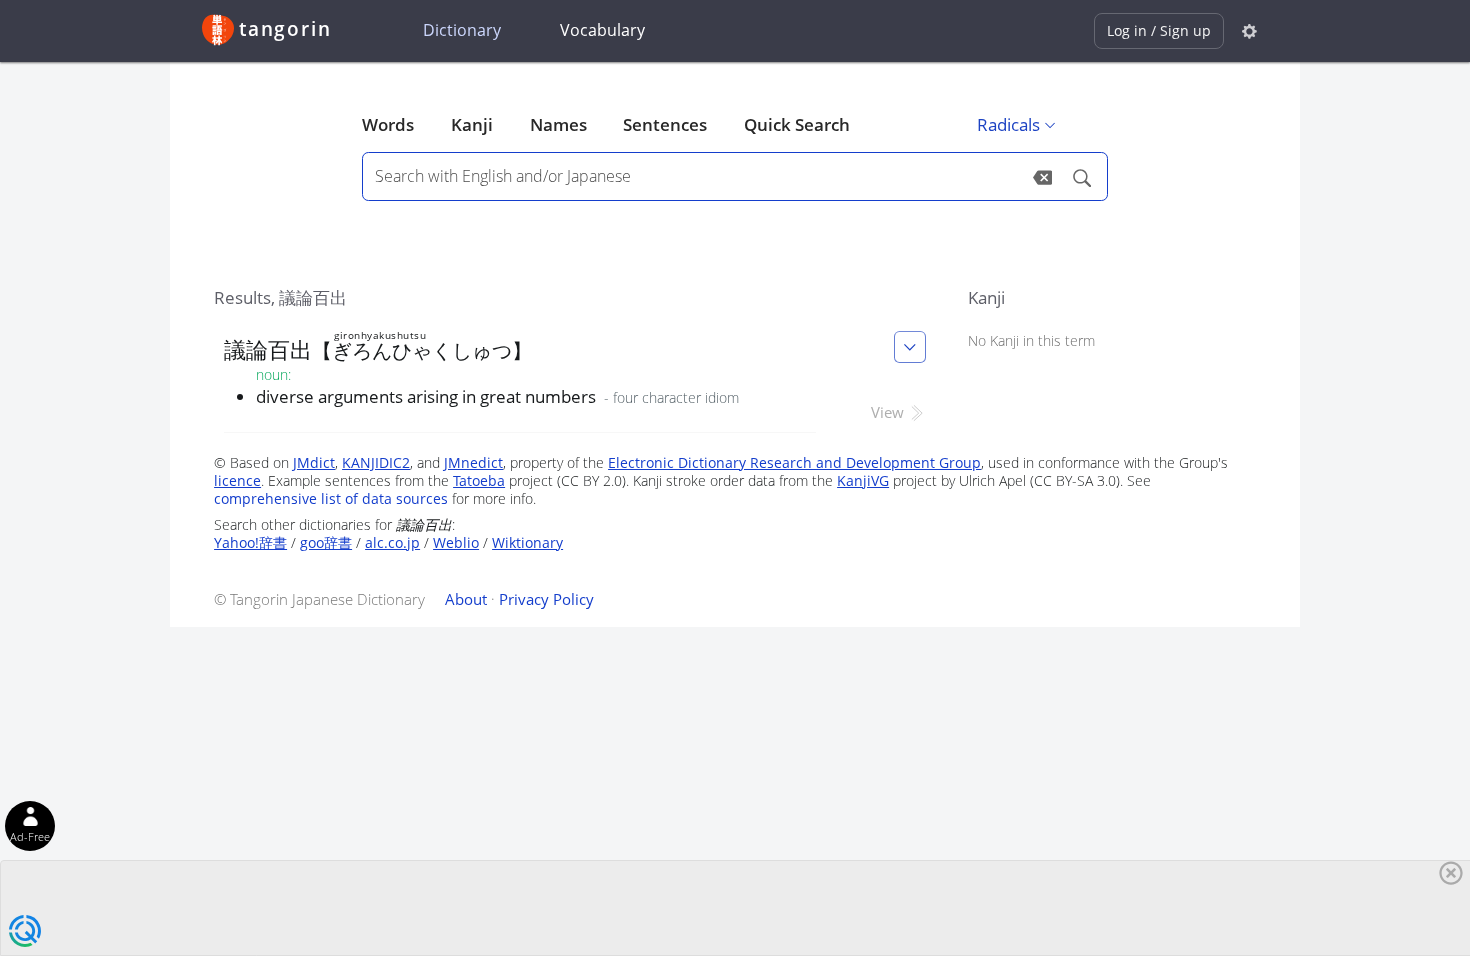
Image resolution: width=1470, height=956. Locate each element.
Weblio (456, 542)
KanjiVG (863, 480)
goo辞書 (326, 542)
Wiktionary (527, 542)
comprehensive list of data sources (331, 498)
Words (388, 124)
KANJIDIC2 (376, 462)
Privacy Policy (546, 599)
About (466, 599)
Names (558, 124)
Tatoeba (479, 480)
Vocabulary (602, 30)
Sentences (665, 124)
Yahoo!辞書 (250, 542)
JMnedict (473, 462)
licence (237, 480)
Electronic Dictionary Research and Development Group (794, 462)
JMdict (314, 462)
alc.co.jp (392, 542)
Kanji (472, 124)
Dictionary (462, 30)
